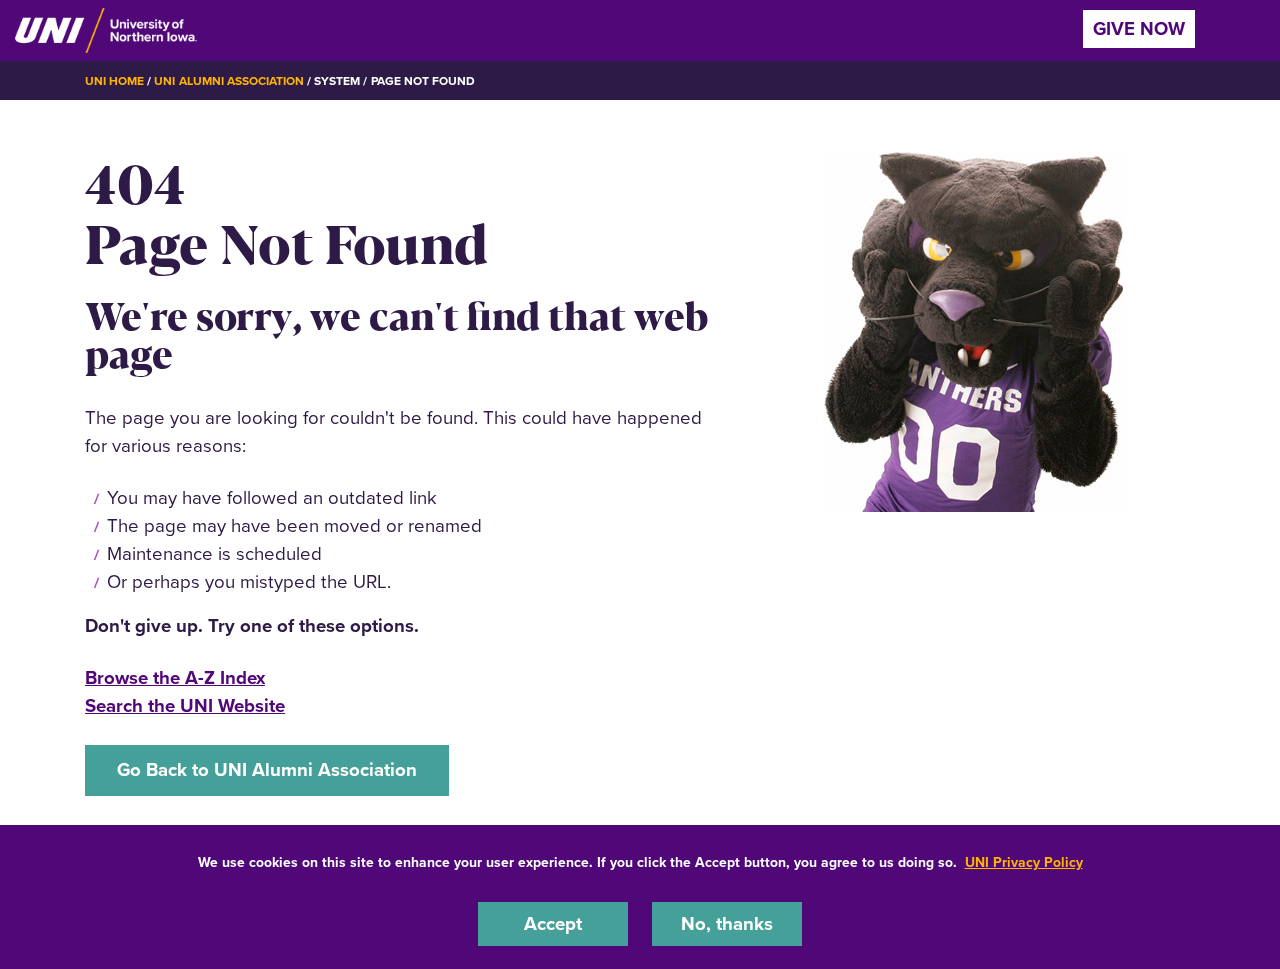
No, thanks (727, 922)
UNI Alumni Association (229, 81)
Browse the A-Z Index (175, 677)
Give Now (1139, 28)
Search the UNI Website (185, 705)
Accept (553, 922)
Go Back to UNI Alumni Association (267, 769)
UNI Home (114, 81)
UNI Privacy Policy (1024, 862)
